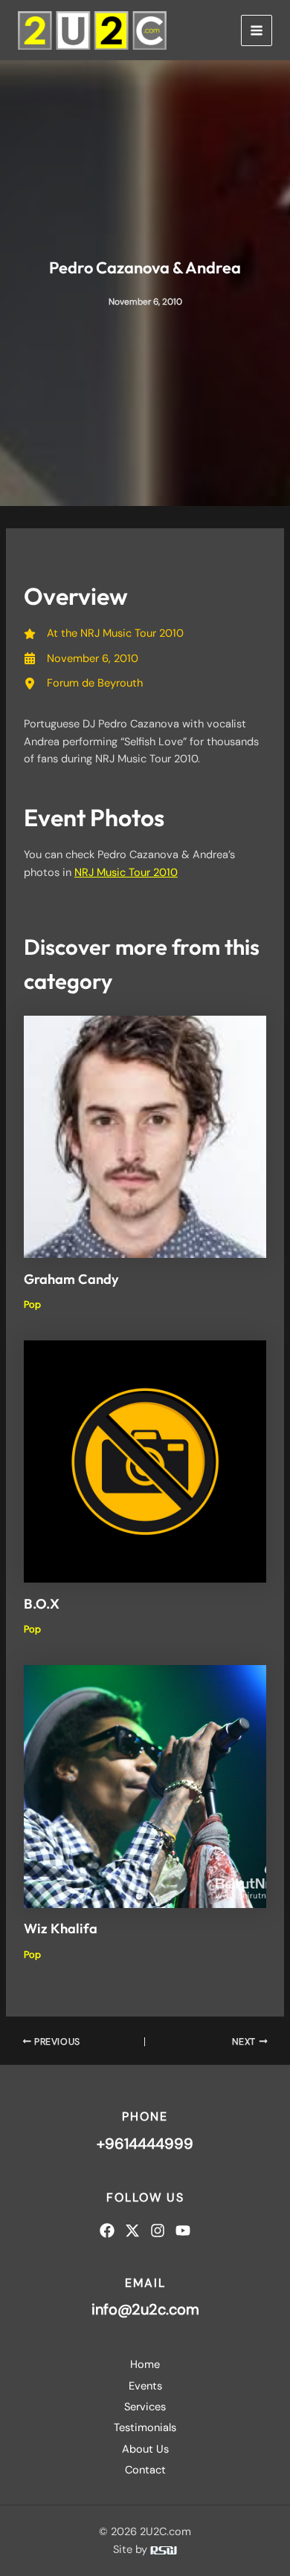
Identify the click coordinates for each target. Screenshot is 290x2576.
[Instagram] (158, 2231)
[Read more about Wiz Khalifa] (145, 1786)
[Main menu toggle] (257, 30)
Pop (32, 1304)
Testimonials (145, 2428)
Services (145, 2407)
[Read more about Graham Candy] (145, 1136)
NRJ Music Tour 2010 (126, 873)
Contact (145, 2470)
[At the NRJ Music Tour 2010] (104, 633)
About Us (145, 2449)
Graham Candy (71, 1279)
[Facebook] (107, 2231)
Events (145, 2386)
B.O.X (42, 1604)
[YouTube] (183, 2231)
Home (145, 2365)
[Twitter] (132, 2231)
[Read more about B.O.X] (145, 1461)
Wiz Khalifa (61, 1928)
